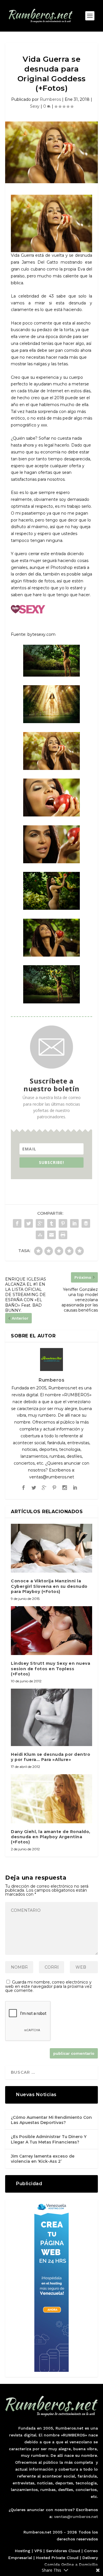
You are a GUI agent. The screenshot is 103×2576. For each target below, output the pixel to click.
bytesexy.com (41, 634)
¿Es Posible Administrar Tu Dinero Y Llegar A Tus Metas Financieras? (49, 2139)
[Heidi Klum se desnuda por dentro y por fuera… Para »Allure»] (51, 1717)
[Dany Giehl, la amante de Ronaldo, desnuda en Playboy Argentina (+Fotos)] (51, 1799)
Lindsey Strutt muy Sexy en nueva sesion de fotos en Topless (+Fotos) (50, 1669)
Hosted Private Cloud (57, 2558)
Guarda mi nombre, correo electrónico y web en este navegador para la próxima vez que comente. (48, 1986)
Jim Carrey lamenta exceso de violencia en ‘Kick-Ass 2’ (43, 2159)
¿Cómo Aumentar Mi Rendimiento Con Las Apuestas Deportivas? (51, 2120)
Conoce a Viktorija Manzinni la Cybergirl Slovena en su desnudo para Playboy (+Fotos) (49, 1586)
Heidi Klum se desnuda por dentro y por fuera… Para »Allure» (50, 1757)
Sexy (35, 106)
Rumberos (50, 99)
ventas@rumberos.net (76, 2517)
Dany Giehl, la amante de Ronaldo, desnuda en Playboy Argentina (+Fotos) (51, 1837)
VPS (38, 2551)
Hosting (23, 2551)
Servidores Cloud (63, 2551)
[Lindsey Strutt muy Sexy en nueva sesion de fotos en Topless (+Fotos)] (51, 1631)
